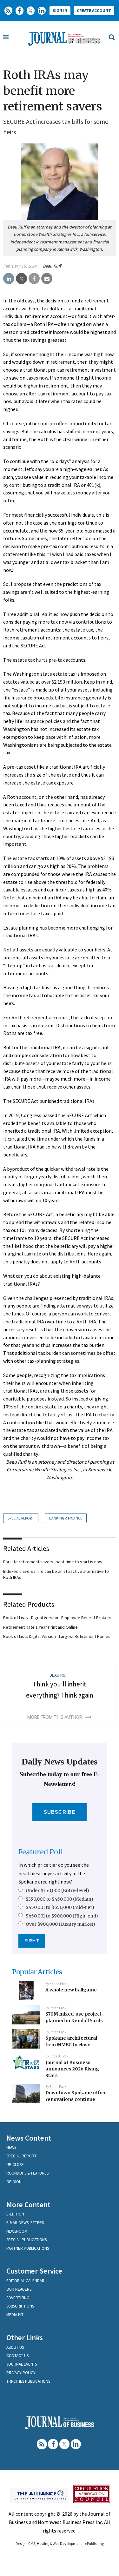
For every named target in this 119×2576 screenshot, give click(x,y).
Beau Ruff (52, 266)
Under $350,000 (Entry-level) (57, 1891)
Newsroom (17, 2231)
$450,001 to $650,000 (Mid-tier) (60, 1907)
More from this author (55, 1717)
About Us (15, 2347)
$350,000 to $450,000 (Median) (60, 1899)
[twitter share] (21, 279)
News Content (29, 2138)
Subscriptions (20, 2306)
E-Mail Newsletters (25, 2223)
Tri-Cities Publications (28, 2381)
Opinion (14, 2182)
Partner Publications (28, 2248)
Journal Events (22, 2364)
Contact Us (17, 2356)
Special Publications (26, 2240)
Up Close (15, 2165)
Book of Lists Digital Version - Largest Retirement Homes (57, 1636)
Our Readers (19, 2289)
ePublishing (94, 2543)
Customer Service (34, 2271)
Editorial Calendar (25, 2281)
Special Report (21, 1518)
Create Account (94, 11)
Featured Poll (41, 1852)
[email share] (47, 279)
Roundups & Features (27, 2173)
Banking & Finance (66, 1518)
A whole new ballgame (71, 1990)
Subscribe (60, 1812)
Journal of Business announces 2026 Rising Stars (72, 2069)
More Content (28, 2205)
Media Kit (15, 2315)
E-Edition (15, 2214)
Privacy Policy (21, 2373)
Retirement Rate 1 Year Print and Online (40, 1627)
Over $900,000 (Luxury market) (60, 1924)
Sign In (60, 11)
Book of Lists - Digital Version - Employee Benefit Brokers (57, 1618)
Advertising (18, 2298)
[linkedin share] (9, 279)
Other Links (25, 2338)
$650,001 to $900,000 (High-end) (62, 1916)
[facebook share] (34, 279)
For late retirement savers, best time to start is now (53, 1562)
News (11, 2147)
